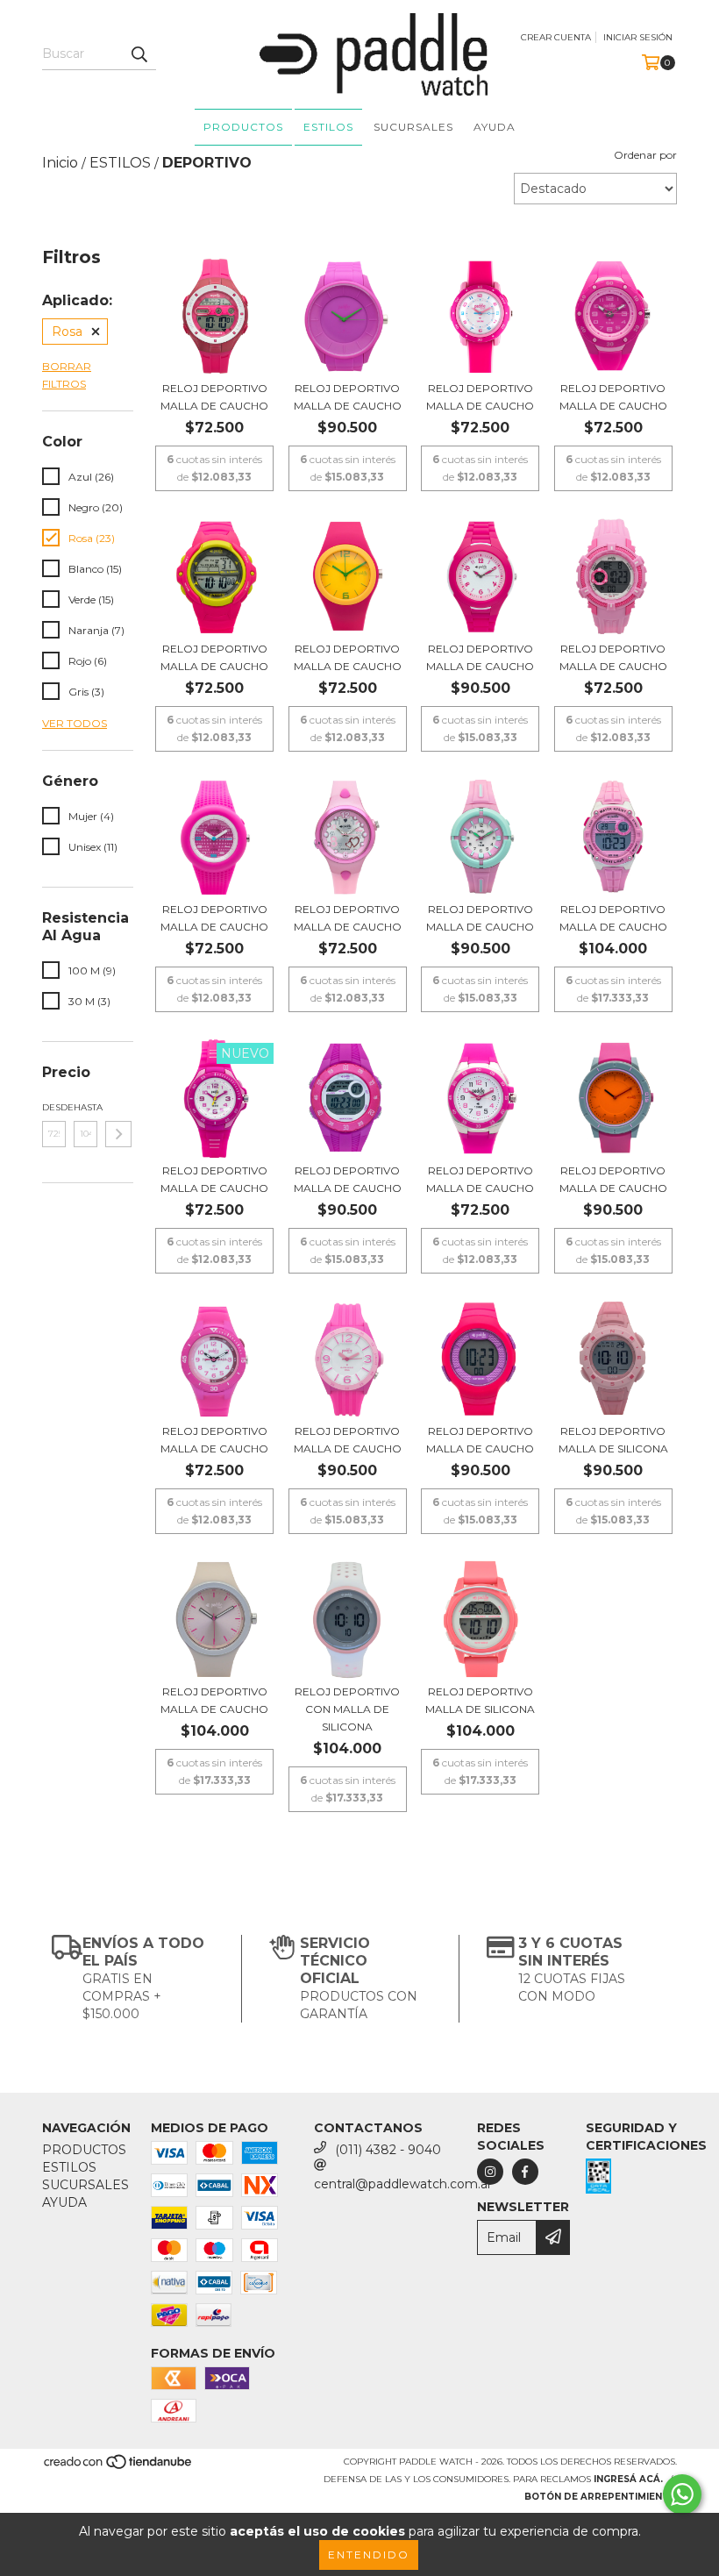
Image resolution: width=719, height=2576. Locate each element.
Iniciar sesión (638, 37)
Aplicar (118, 1134)
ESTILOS (328, 127)
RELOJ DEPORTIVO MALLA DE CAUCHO (214, 397)
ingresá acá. (628, 2479)
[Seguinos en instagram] (490, 2172)
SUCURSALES (413, 127)
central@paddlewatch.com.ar (403, 2184)
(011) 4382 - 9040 (388, 2150)
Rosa (67, 332)
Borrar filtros (67, 375)
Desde (54, 1107)
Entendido (369, 2555)
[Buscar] (139, 54)
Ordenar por (645, 155)
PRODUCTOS (243, 127)
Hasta (85, 1107)
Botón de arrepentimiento (601, 2497)
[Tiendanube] (119, 2468)
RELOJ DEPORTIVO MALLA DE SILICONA (613, 1440)
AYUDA (495, 127)
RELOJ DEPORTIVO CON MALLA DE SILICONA (347, 1709)
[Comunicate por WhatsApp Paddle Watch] (682, 2494)
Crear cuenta (556, 37)
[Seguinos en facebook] (525, 2172)
